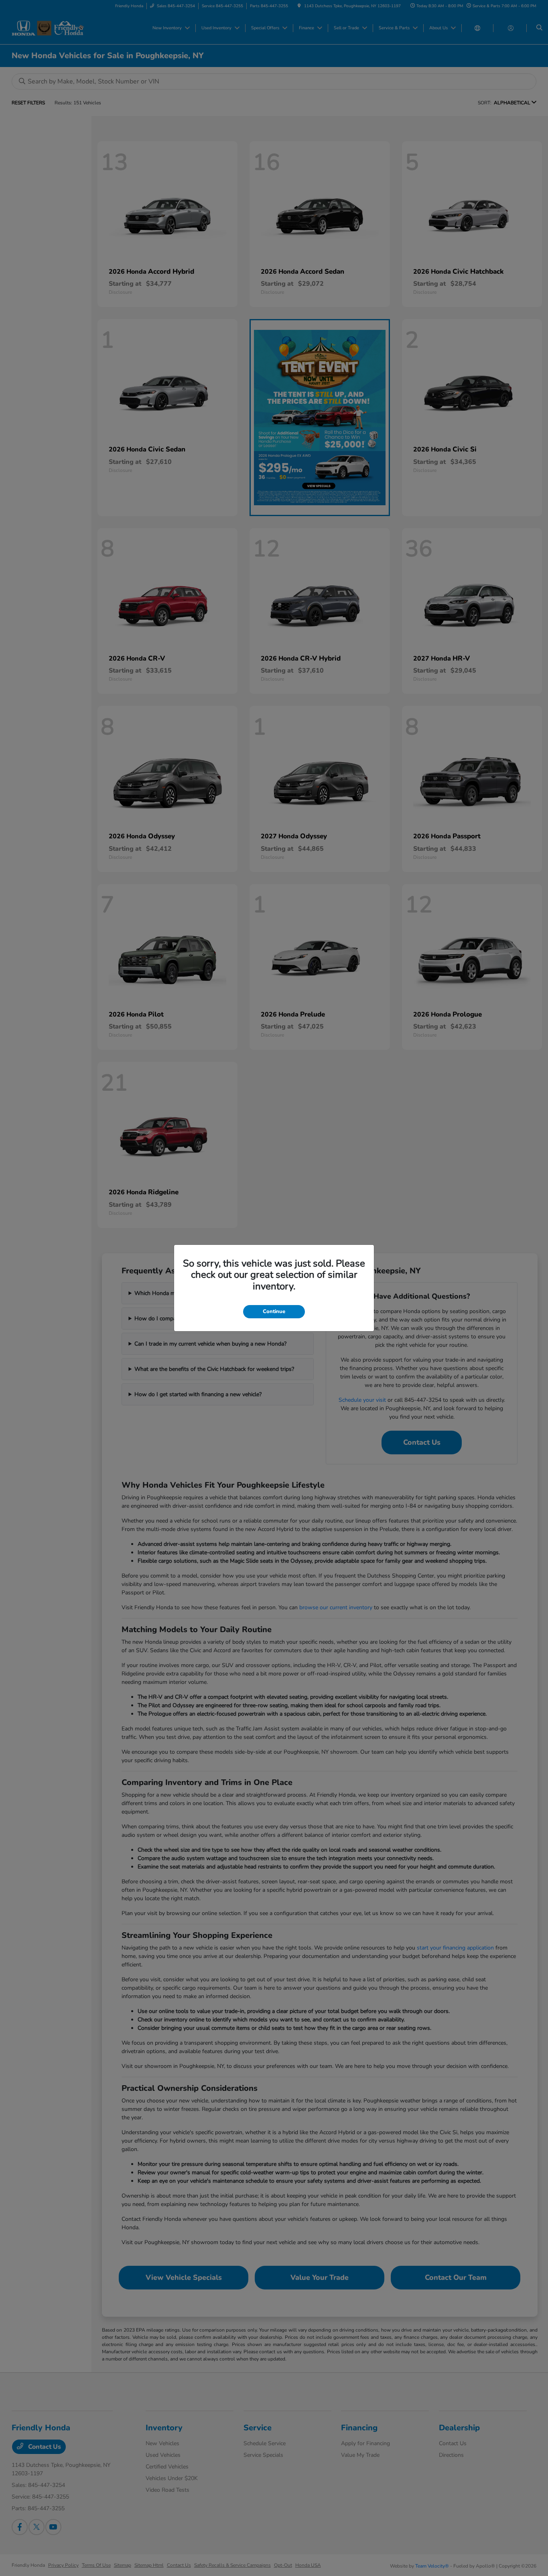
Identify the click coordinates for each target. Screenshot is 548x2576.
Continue (274, 1311)
